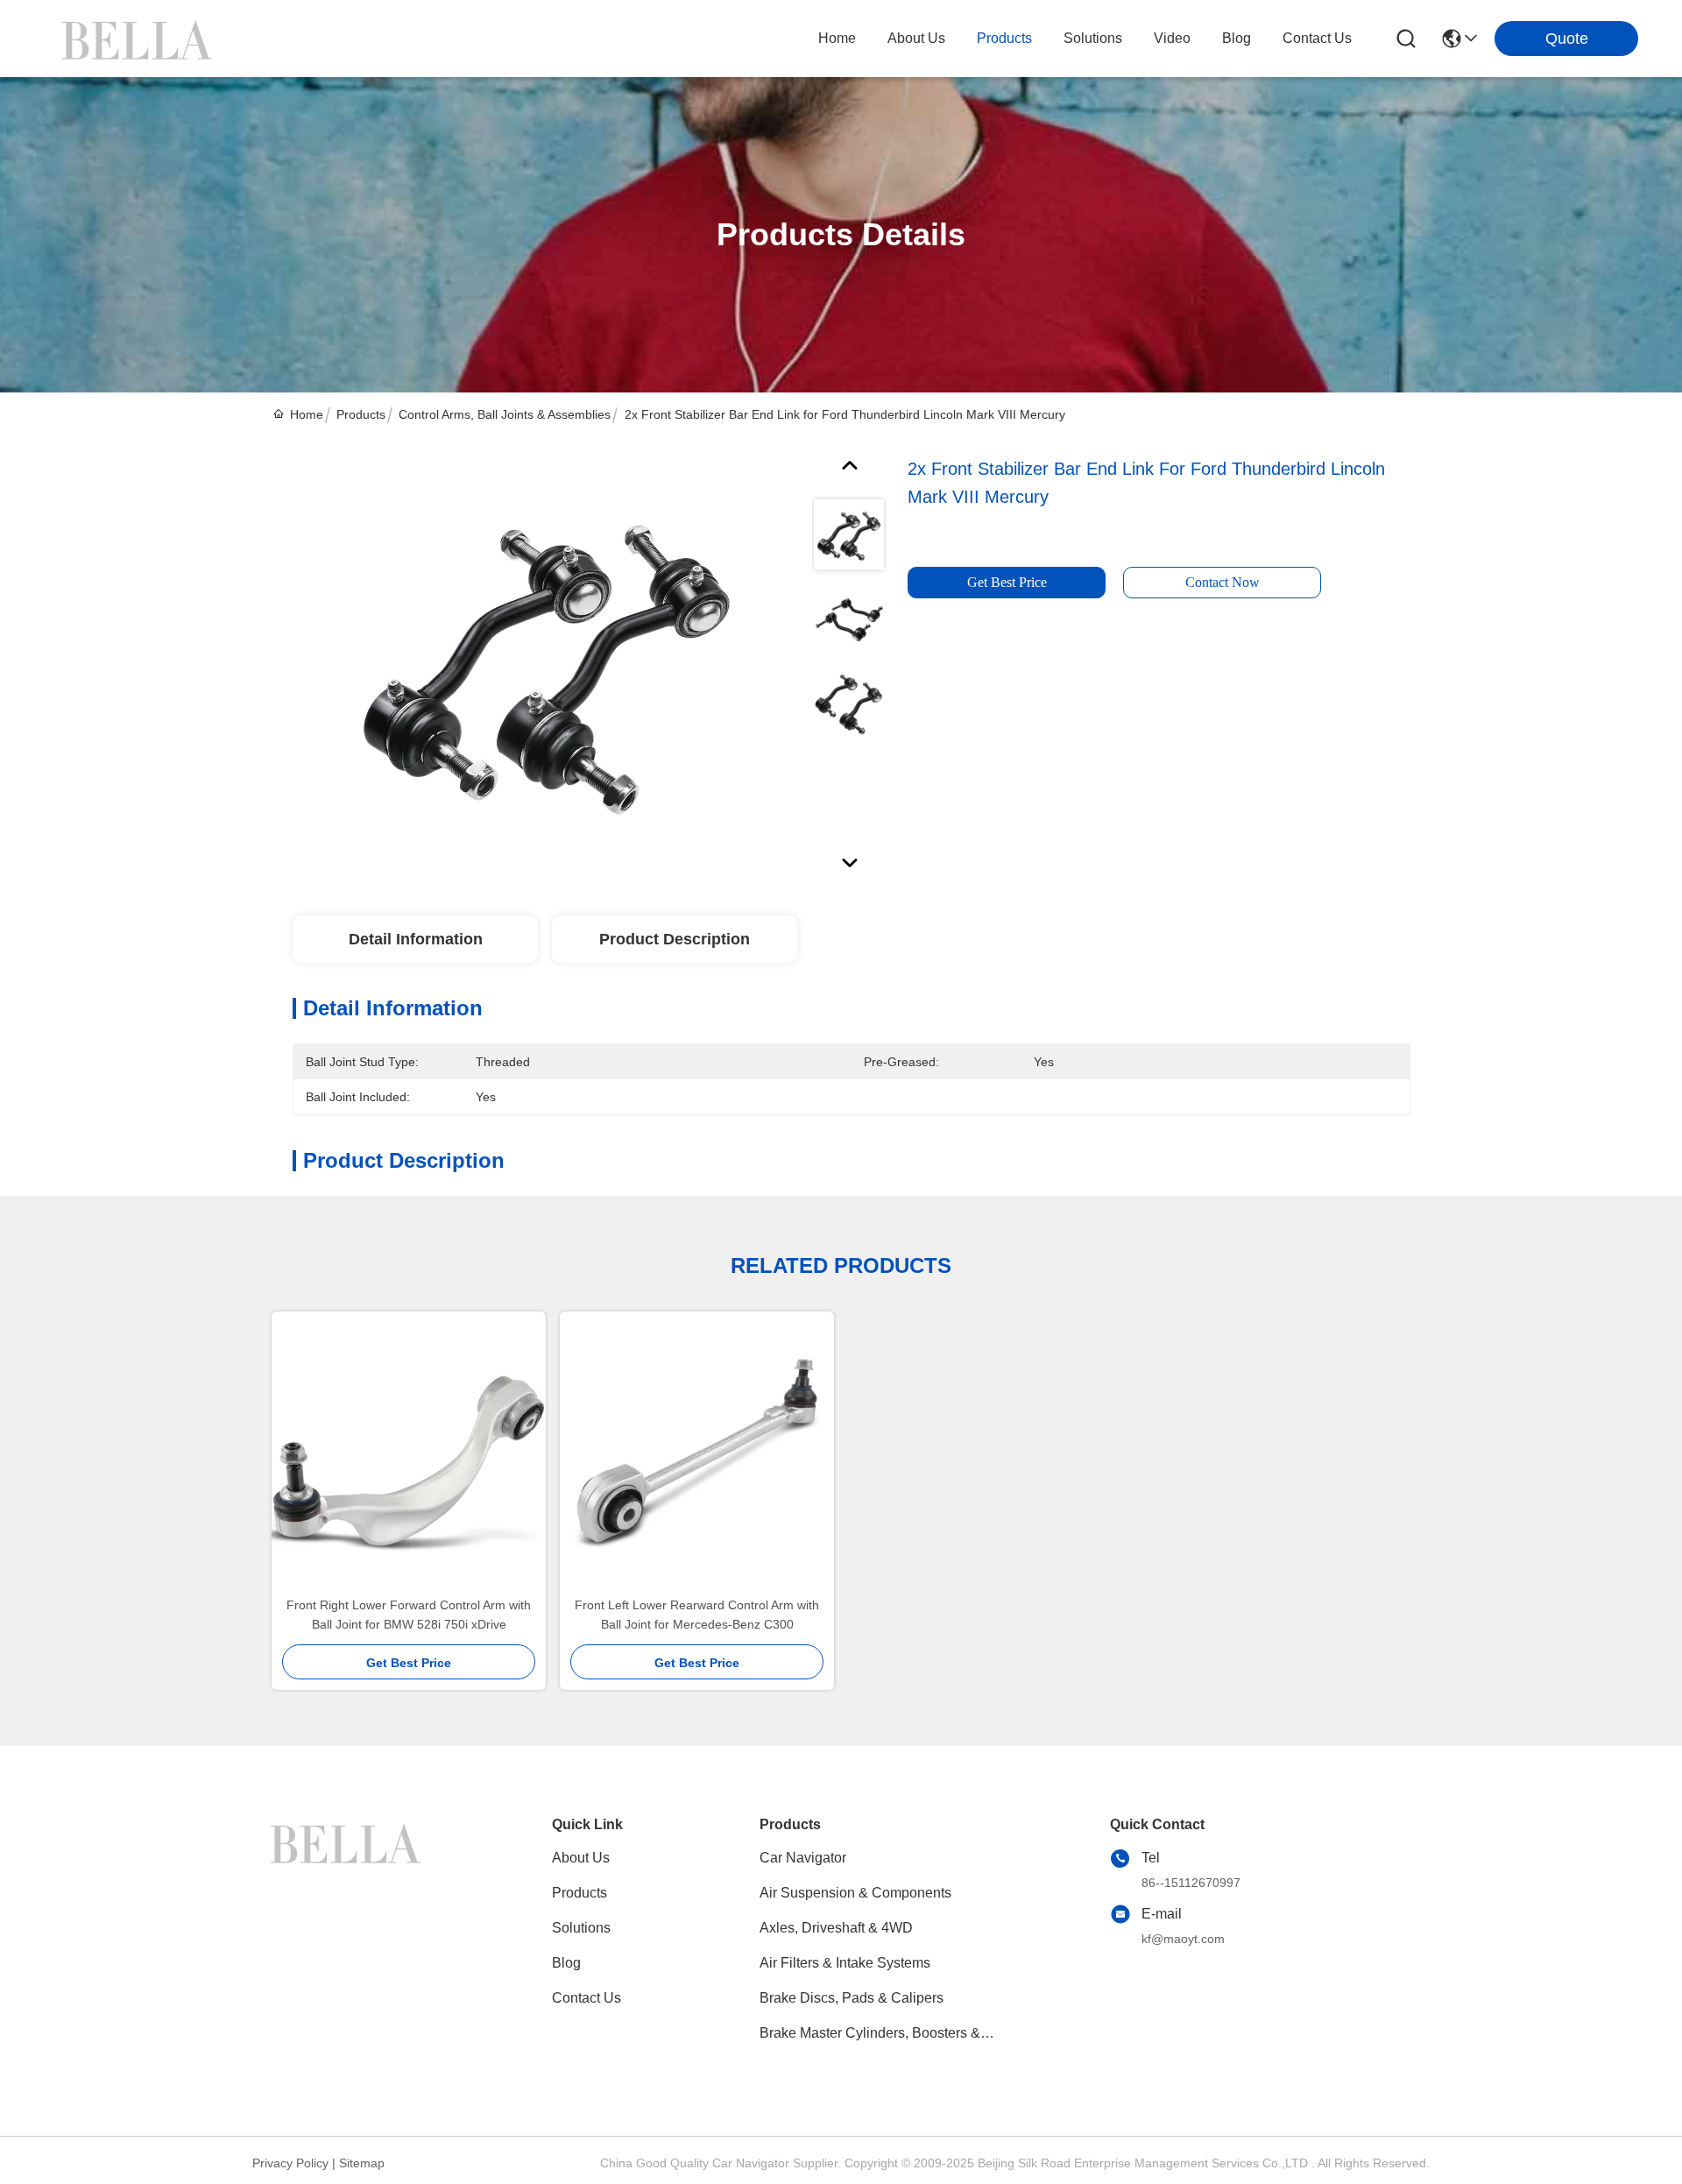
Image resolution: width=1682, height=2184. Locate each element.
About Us (581, 1858)
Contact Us (587, 1998)
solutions (1093, 38)
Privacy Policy (290, 2163)
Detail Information (416, 939)
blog (1237, 38)
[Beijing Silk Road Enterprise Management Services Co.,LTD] (140, 39)
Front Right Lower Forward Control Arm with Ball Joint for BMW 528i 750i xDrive (409, 1615)
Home (837, 38)
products (1004, 38)
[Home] (349, 1864)
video (1172, 38)
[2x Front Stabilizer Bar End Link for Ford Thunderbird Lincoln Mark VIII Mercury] (545, 658)
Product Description (675, 939)
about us (916, 38)
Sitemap (362, 2163)
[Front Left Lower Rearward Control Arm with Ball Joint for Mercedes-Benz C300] (697, 1454)
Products (361, 414)
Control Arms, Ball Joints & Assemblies (505, 414)
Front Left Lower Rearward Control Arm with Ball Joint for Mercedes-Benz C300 (697, 1615)
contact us (1317, 38)
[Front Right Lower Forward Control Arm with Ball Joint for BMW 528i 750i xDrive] (409, 1454)
